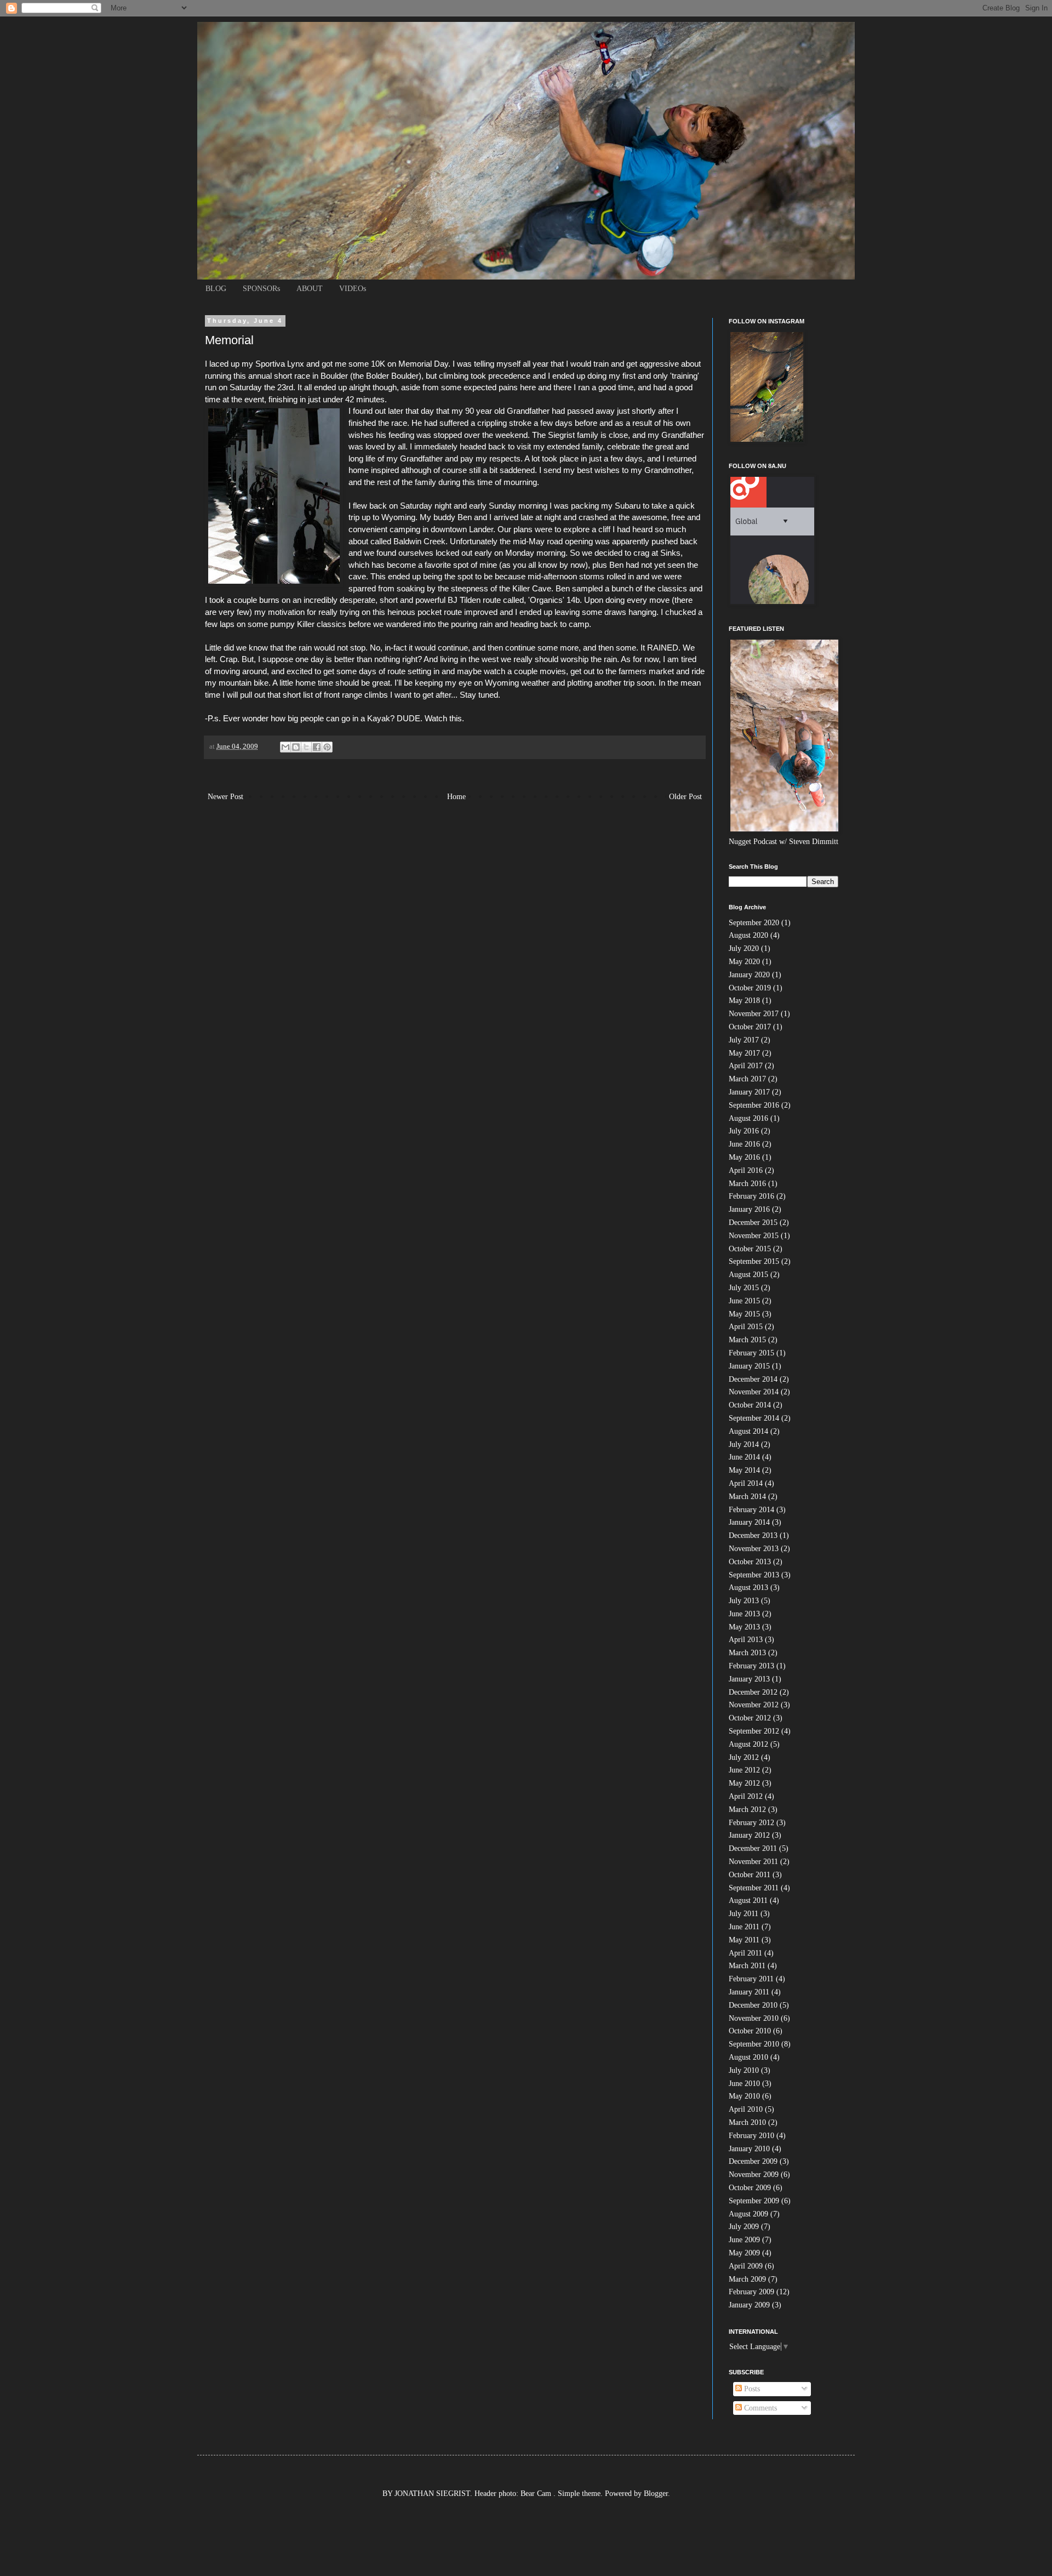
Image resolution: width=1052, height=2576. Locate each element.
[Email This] (285, 747)
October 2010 (750, 2031)
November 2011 (753, 1862)
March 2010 (747, 2122)
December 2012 (753, 1692)
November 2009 (754, 2175)
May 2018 (744, 1001)
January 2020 (749, 975)
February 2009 (751, 2292)
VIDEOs (353, 289)
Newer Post (225, 797)
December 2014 (753, 1379)
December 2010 (753, 2005)
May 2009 (744, 2253)
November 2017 (754, 1014)
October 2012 (750, 1718)
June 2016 (744, 1144)
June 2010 (744, 2084)
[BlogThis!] (296, 747)
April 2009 (746, 2266)
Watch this (443, 718)
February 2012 (751, 1823)
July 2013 (744, 1601)
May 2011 (744, 1940)
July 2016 (744, 1131)
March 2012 (747, 1810)
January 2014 (749, 1522)
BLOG (216, 289)
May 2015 (744, 1314)
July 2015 (744, 1288)
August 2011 (748, 1900)
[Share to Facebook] (317, 747)
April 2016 (746, 1170)
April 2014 (746, 1483)
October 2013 (750, 1562)
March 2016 (747, 1184)
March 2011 (747, 1966)
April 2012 (746, 1796)
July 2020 (744, 948)
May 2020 (744, 962)
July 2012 (744, 1757)
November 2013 (754, 1549)
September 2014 (754, 1418)
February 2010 (751, 2136)
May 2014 (744, 1470)
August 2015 (748, 1275)
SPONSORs (261, 289)
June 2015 (744, 1301)
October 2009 (750, 2188)
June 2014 (744, 1457)
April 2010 (746, 2109)
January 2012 (749, 1835)
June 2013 (744, 1614)
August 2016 (748, 1118)
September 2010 (754, 2044)
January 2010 (749, 2149)
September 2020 (754, 923)
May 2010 (744, 2096)
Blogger (656, 2494)
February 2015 (751, 1353)
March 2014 (747, 1497)
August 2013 (748, 1588)
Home (456, 797)
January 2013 (749, 1679)
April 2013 (746, 1640)
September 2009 (754, 2201)
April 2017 (746, 1066)
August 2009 (748, 2214)
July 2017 (744, 1040)
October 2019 (750, 988)
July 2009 (744, 2227)
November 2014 (754, 1392)
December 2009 (753, 2161)
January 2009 (749, 2305)
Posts (751, 2389)
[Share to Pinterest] (327, 747)
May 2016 (744, 1157)
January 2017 (749, 1092)
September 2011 (754, 1888)
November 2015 (754, 1236)
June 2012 (744, 1770)
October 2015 (750, 1249)
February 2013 (751, 1666)
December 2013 (753, 1535)
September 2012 (754, 1731)
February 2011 (751, 1979)
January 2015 (749, 1366)
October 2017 (750, 1027)
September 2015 (754, 1261)
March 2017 (747, 1079)
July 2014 (744, 1444)
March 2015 (747, 1340)
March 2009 (747, 2279)
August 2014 (748, 1431)
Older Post (685, 797)
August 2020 (748, 935)
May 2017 (744, 1053)
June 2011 (744, 1927)
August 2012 (748, 1744)
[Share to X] (306, 747)
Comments (759, 2408)
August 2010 (748, 2057)
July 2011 (744, 1914)
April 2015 (746, 1327)
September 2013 (754, 1575)
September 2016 (754, 1105)
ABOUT (310, 289)
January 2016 (749, 1209)
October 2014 (750, 1405)
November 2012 (754, 1705)
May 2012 (744, 1783)
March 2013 (747, 1653)
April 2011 (745, 1953)
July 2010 (744, 2070)
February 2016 (751, 1196)
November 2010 (754, 2018)
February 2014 (751, 1510)
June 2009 (744, 2240)
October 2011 (750, 1875)
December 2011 (753, 1848)
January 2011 (749, 1992)
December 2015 (753, 1223)
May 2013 (744, 1627)
